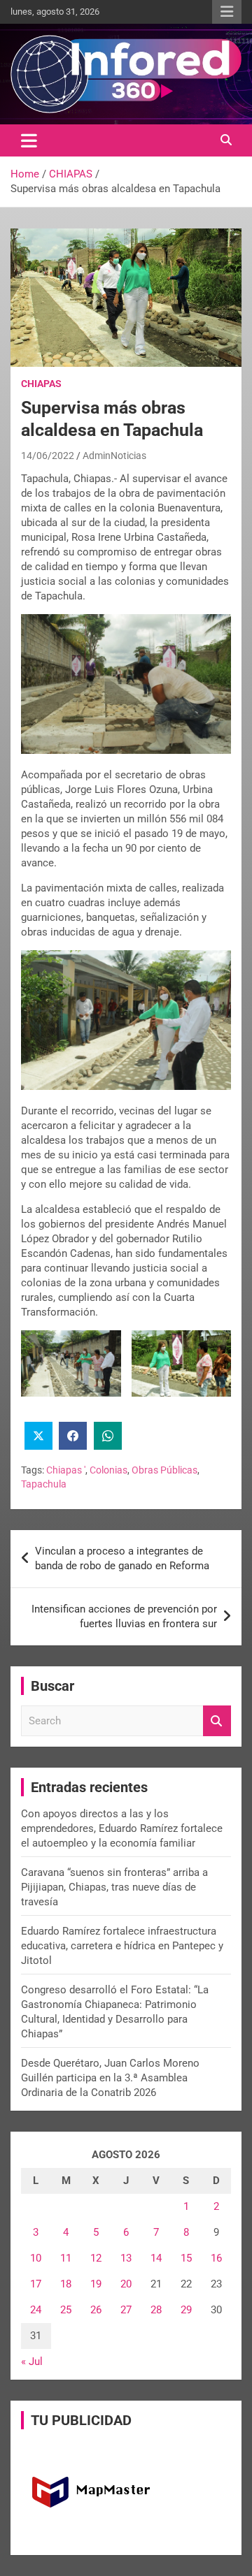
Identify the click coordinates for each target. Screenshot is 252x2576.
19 (96, 2284)
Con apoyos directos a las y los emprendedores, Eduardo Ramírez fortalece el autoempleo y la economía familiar (122, 1828)
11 (66, 2258)
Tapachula (44, 1484)
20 (126, 2284)
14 (156, 2258)
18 (66, 2284)
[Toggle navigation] (29, 140)
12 (96, 2258)
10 (36, 2258)
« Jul (32, 2362)
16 (216, 2258)
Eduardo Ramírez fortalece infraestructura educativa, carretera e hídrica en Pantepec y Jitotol (122, 1946)
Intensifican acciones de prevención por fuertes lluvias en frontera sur (124, 1616)
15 (186, 2258)
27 (126, 2310)
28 (156, 2310)
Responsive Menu (227, 12)
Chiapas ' (66, 1470)
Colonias (108, 1470)
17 (36, 2284)
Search (217, 1721)
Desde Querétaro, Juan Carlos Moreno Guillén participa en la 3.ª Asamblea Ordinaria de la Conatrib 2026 (110, 2078)
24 (36, 2310)
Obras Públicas (164, 1470)
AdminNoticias (114, 456)
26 (96, 2310)
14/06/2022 (48, 456)
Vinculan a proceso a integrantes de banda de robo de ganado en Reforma (122, 1558)
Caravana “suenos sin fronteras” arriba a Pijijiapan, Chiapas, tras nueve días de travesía (114, 1887)
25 (66, 2310)
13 (126, 2258)
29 (186, 2310)
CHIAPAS (41, 384)
